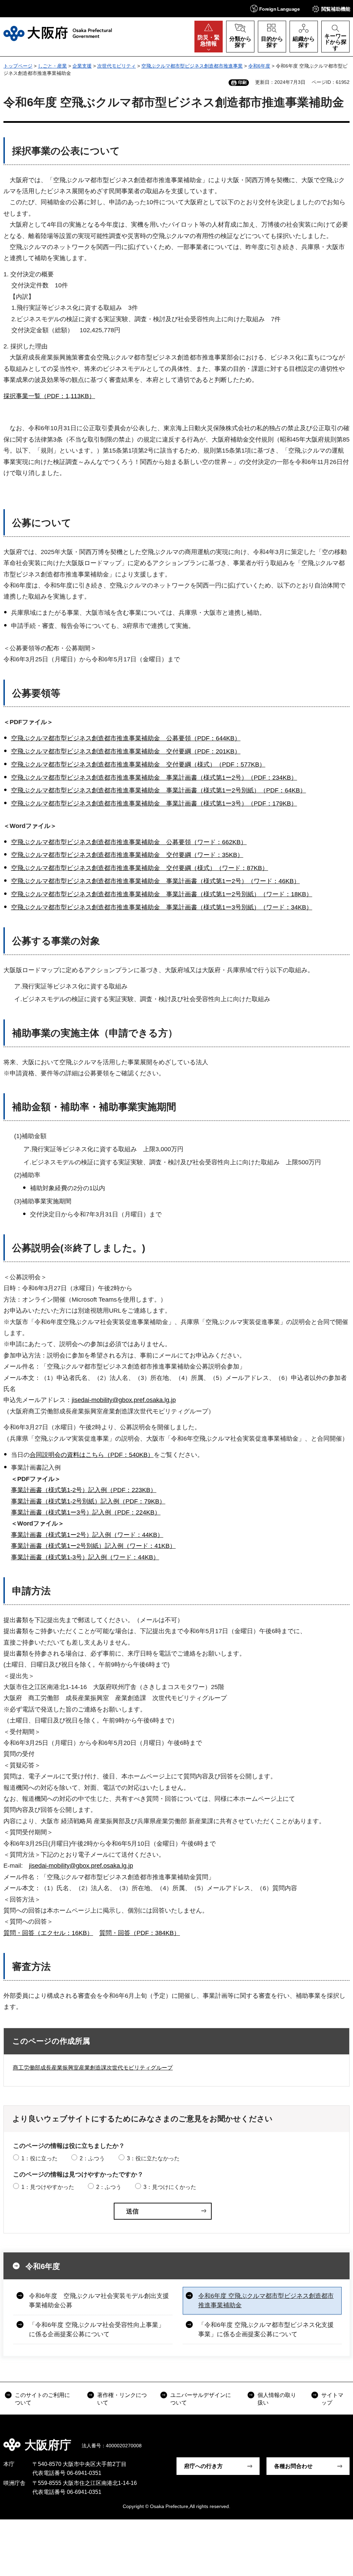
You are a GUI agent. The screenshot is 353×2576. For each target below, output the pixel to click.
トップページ (18, 66)
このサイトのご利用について (42, 2399)
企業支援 (82, 66)
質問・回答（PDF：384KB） (140, 1933)
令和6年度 (259, 66)
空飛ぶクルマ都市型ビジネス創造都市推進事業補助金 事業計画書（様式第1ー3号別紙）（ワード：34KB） (162, 907)
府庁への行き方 (203, 2466)
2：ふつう (92, 2158)
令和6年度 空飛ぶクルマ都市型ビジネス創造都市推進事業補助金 (266, 2301)
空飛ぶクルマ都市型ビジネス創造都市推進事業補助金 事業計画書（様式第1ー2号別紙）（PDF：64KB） (159, 790)
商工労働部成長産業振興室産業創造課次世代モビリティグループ (93, 2068)
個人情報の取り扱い (277, 2399)
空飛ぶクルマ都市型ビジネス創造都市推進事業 (192, 66)
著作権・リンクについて (122, 2399)
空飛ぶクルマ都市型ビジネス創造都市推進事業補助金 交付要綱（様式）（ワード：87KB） (140, 868)
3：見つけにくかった (170, 2187)
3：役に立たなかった (153, 2158)
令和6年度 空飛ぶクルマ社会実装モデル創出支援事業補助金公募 (99, 2301)
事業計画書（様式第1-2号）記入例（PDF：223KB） (84, 1490)
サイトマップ (332, 2399)
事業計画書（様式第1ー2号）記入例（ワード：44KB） (87, 1535)
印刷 (242, 82)
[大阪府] (58, 33)
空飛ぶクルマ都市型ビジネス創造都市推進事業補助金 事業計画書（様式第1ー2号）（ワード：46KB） (155, 881)
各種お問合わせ (293, 2466)
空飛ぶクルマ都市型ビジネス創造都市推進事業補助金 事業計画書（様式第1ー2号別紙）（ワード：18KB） (162, 894)
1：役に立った (39, 2158)
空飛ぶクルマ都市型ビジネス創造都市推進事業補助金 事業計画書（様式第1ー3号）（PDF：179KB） (154, 803)
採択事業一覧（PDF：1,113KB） (49, 396)
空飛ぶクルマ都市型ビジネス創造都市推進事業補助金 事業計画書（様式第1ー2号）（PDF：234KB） (154, 778)
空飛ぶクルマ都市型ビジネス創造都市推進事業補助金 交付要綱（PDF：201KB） (126, 751)
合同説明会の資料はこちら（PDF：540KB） (92, 1455)
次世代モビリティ (117, 66)
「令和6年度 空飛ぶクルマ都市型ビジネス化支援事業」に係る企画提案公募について (266, 2330)
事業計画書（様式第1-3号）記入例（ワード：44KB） (85, 1557)
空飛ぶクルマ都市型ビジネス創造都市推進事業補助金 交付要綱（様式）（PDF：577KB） (138, 764)
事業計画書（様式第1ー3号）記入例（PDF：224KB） (86, 1512)
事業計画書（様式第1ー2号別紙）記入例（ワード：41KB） (93, 1546)
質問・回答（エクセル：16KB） (48, 1933)
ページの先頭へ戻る (343, 2440)
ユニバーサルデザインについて (201, 2399)
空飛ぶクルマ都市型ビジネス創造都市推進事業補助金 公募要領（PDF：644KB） (126, 738)
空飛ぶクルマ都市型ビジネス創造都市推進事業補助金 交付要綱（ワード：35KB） (127, 855)
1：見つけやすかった (48, 2187)
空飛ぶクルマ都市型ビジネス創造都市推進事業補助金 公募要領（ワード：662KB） (129, 842)
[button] (275, 8)
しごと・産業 (52, 66)
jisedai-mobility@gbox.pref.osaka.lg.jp (124, 1400)
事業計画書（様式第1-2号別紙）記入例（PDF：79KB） (88, 1501)
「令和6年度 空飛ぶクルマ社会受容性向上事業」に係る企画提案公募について (97, 2330)
